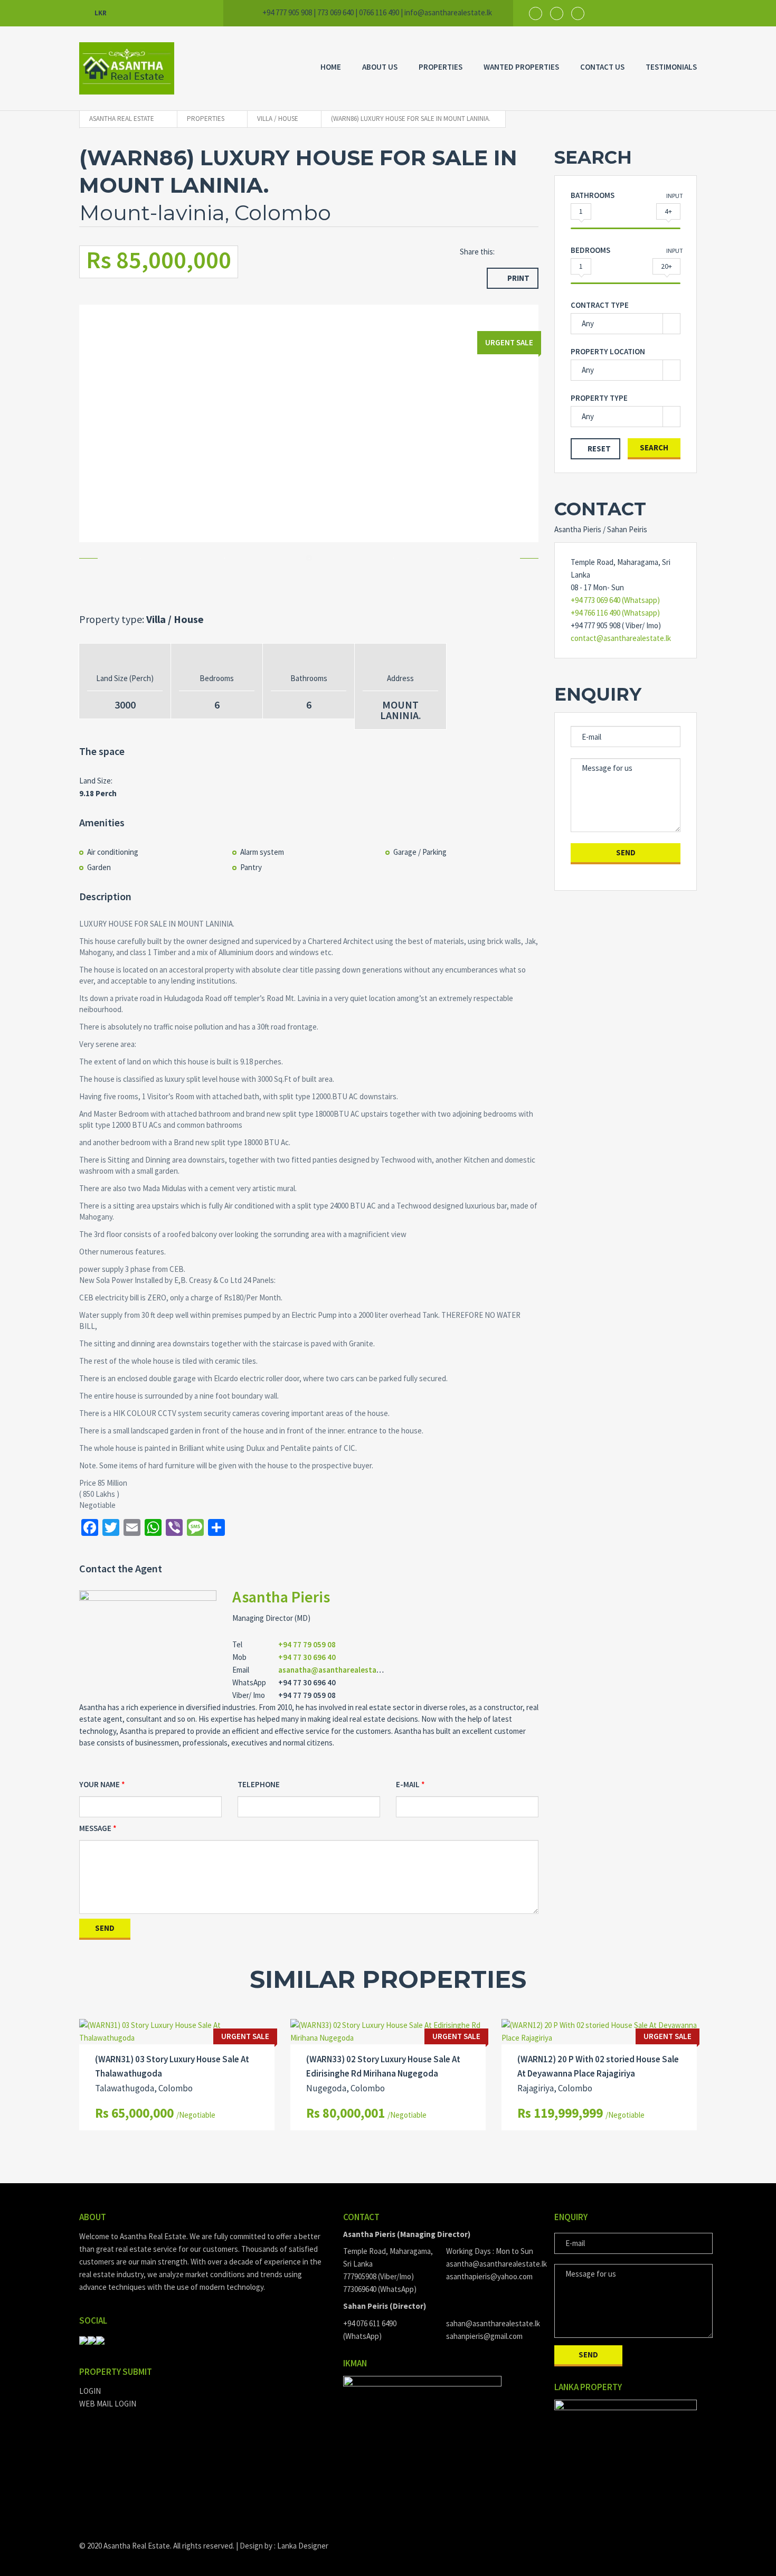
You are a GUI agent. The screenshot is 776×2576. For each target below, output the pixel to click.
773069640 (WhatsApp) (380, 2289)
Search (654, 447)
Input (675, 196)
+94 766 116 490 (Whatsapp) (615, 613)
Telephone (259, 1784)
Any (588, 323)
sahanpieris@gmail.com (484, 2336)
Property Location (608, 351)
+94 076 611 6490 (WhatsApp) (370, 2330)
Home (331, 67)
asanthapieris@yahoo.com (489, 2276)
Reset (599, 449)
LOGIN (90, 2391)
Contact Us (602, 67)
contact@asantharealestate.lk (621, 638)
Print (518, 278)
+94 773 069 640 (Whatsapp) (615, 600)
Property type (599, 398)
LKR (101, 13)
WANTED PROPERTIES (521, 67)
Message (95, 1828)
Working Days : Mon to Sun (490, 2251)
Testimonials (671, 67)
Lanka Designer (303, 2546)
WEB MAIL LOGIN (108, 2404)
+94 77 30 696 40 (307, 1657)
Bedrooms (590, 250)
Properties (441, 67)
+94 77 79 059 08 (307, 1644)
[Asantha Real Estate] (127, 68)
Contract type (600, 305)
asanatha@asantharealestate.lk (335, 1670)
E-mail (408, 1784)
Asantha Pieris (281, 1597)
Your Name (100, 1784)
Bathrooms (593, 195)
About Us (380, 67)
